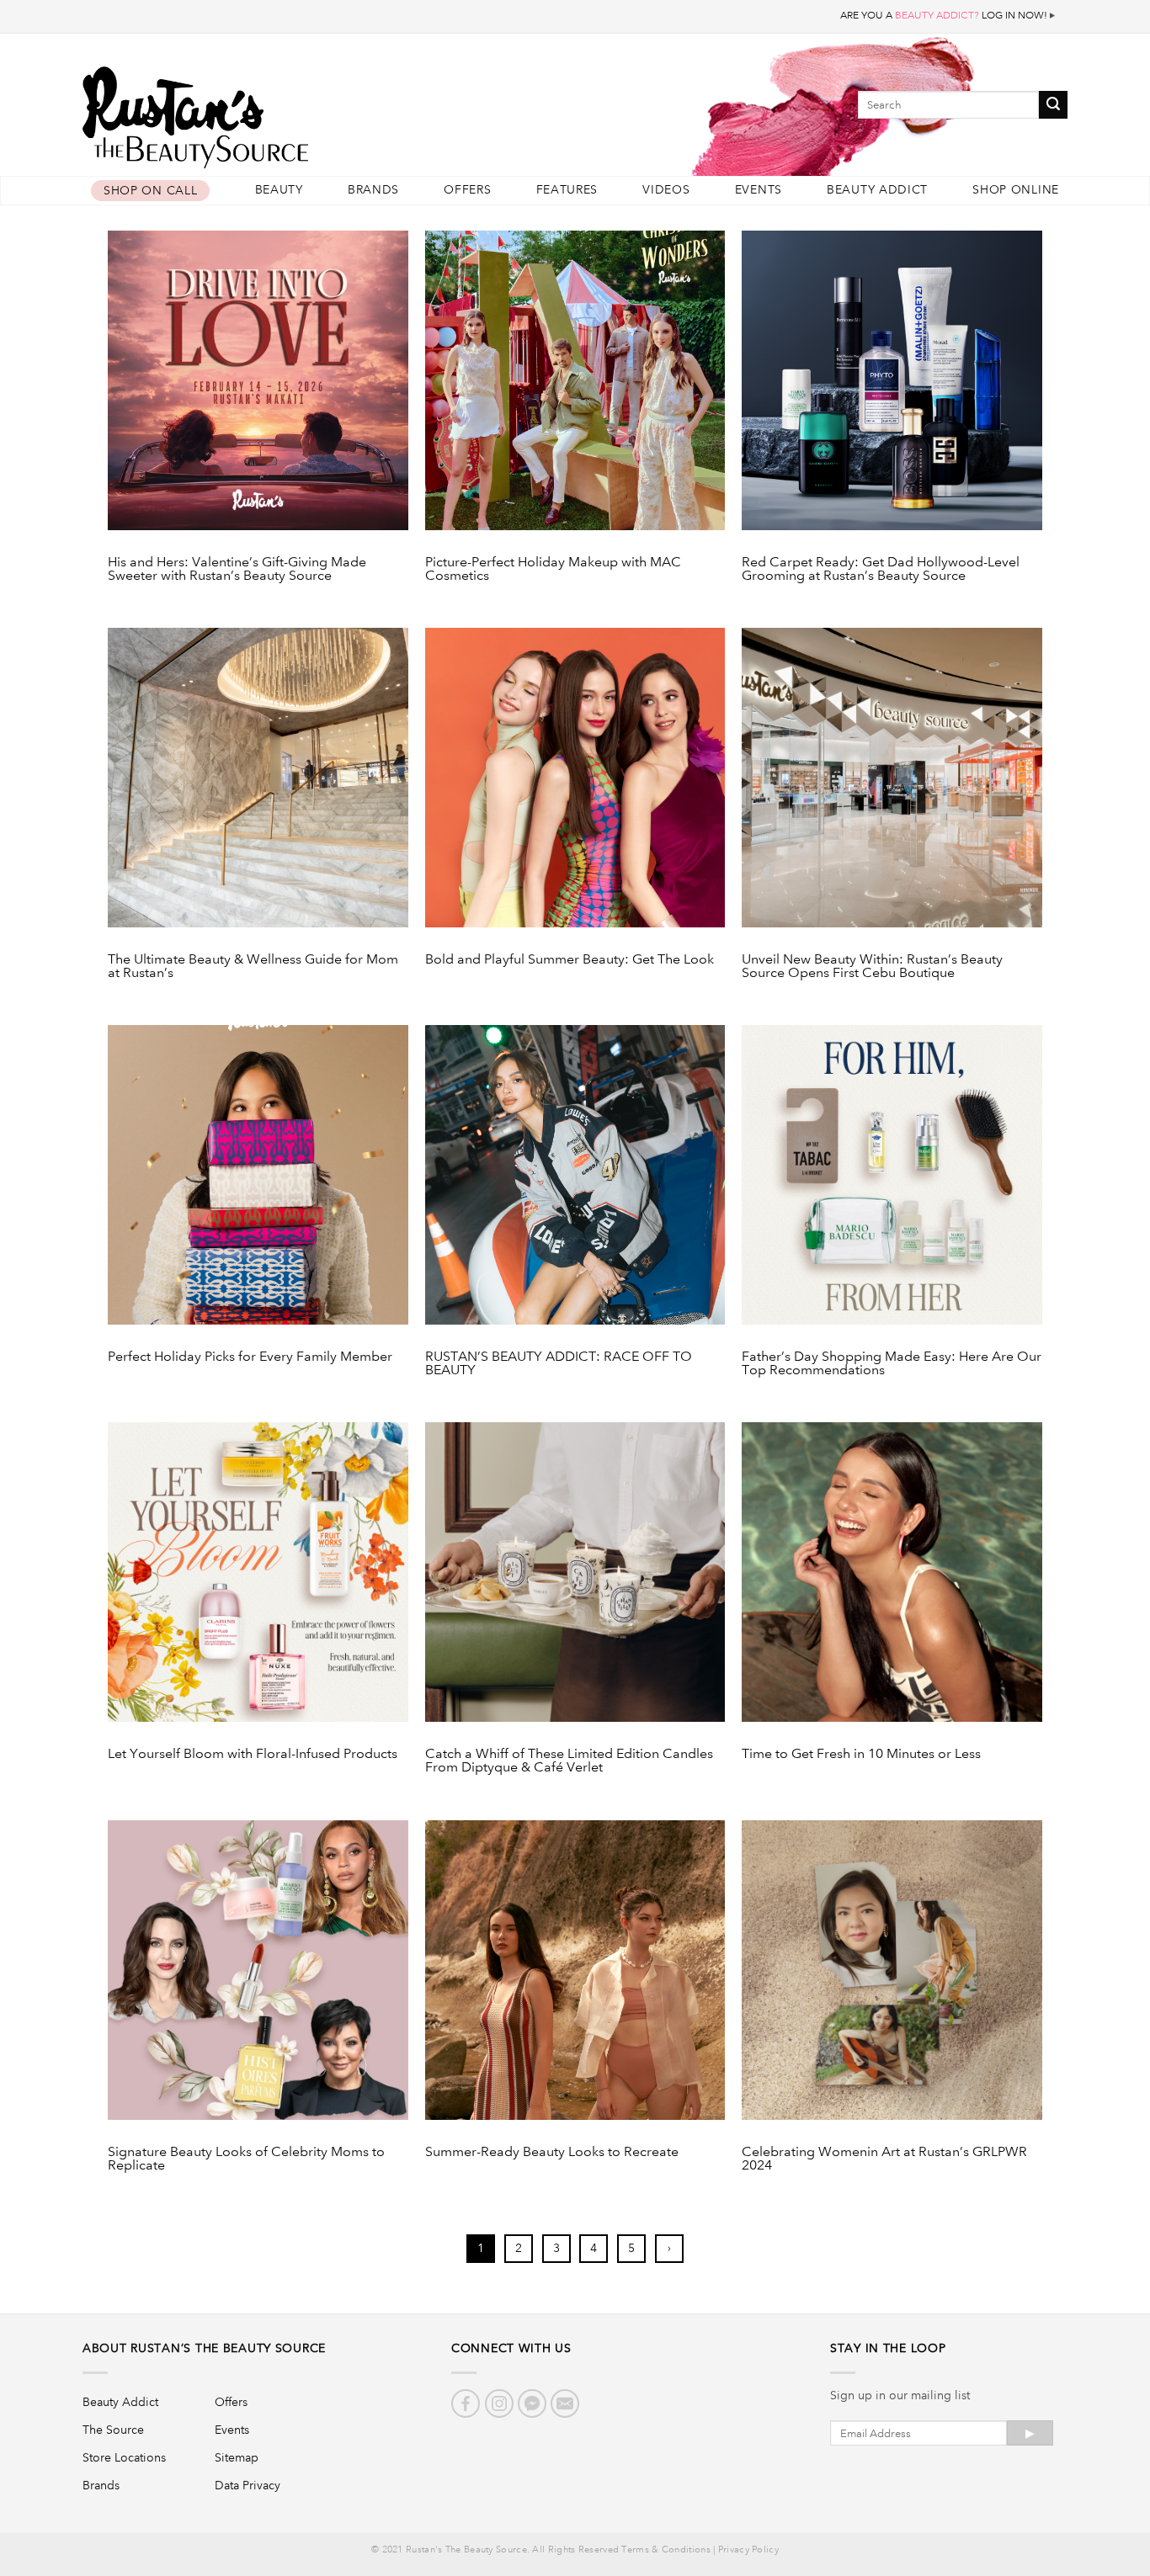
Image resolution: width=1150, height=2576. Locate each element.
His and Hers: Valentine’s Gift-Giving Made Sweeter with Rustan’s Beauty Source (237, 569)
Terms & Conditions (666, 2550)
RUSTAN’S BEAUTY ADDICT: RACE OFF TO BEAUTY (559, 1363)
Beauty (279, 190)
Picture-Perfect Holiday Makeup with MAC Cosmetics (553, 569)
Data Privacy (248, 2485)
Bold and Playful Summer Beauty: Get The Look (570, 960)
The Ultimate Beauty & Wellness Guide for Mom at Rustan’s (253, 966)
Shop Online (1016, 190)
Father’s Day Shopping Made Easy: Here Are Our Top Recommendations (892, 1363)
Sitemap (237, 2457)
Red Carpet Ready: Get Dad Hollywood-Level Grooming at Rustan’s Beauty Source (881, 569)
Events (759, 190)
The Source (113, 2430)
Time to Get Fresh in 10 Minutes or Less (861, 1754)
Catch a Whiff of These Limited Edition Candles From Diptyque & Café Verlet (569, 1761)
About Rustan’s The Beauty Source (204, 2348)
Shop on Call (150, 191)
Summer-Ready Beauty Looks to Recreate (552, 2152)
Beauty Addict (877, 190)
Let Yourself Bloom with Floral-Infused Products (253, 1754)
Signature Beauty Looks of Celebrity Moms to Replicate (246, 2159)
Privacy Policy (748, 2550)
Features (567, 190)
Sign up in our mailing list (900, 2395)
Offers (467, 190)
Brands (373, 190)
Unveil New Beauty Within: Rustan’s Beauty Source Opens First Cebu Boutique (872, 966)
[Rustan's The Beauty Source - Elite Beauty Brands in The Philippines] (272, 112)
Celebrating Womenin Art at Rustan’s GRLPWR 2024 (884, 2159)
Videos (666, 190)
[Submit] (1053, 105)
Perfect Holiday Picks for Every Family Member (250, 1357)
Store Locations (124, 2457)
